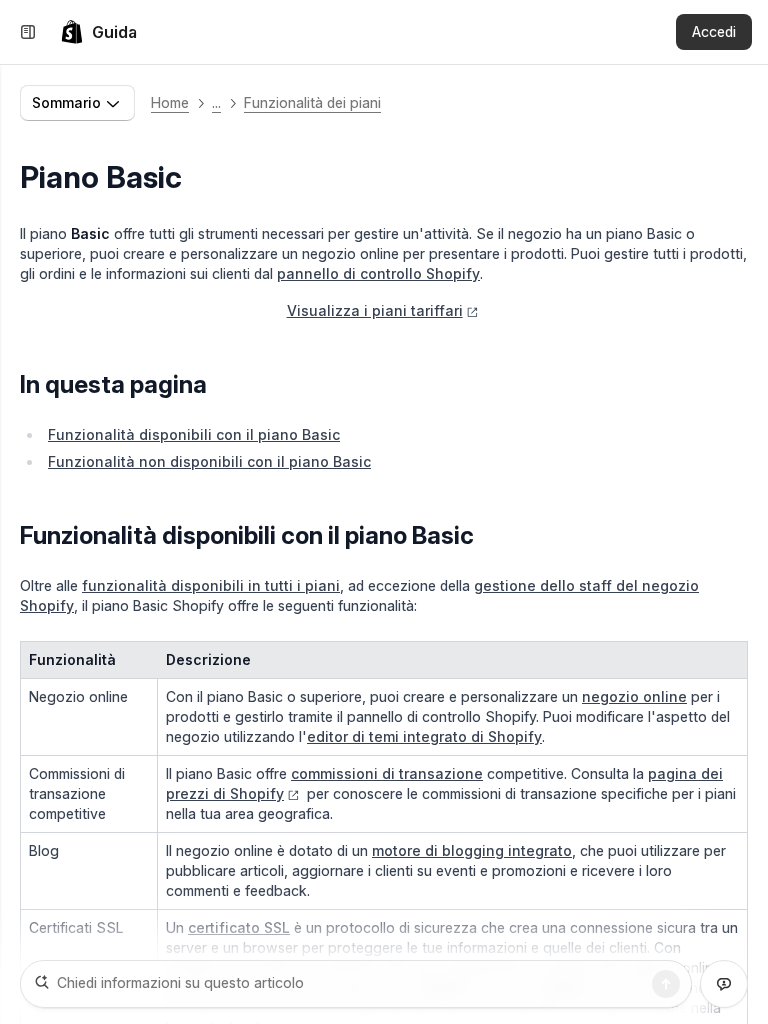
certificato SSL (239, 927)
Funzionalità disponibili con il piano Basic (194, 434)
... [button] (216, 102)
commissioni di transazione (387, 773)
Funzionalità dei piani (312, 102)
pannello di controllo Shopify (378, 273)
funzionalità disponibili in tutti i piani (211, 585)
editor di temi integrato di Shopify (424, 736)
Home (170, 102)
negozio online (634, 696)
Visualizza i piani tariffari (375, 310)
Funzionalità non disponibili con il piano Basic (209, 461)
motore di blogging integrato (472, 850)
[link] (98, 32)
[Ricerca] (666, 984)
